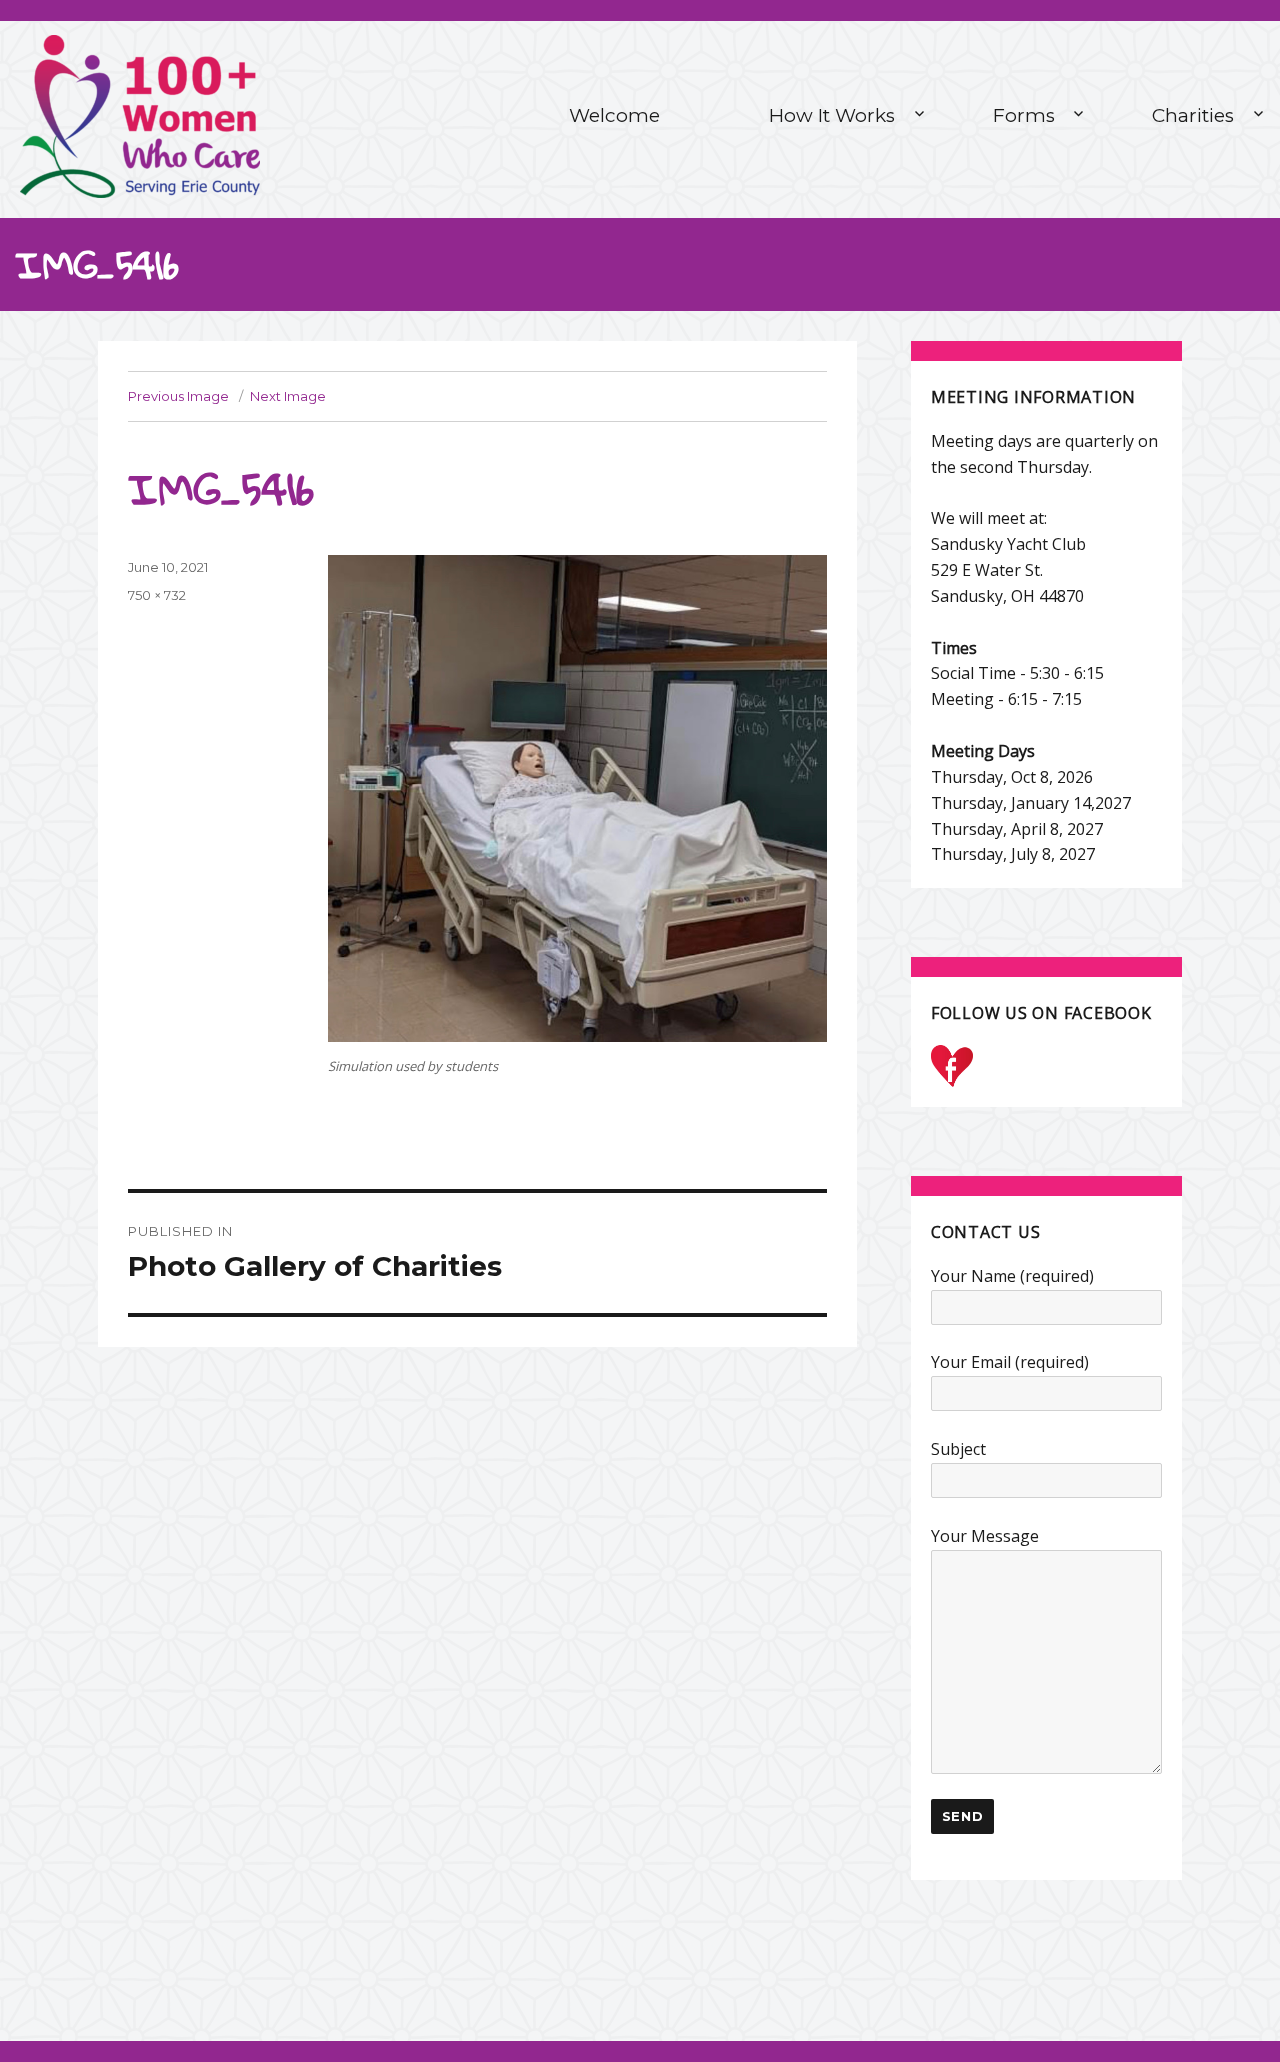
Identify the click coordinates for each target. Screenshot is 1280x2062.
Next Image (288, 396)
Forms (1024, 115)
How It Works (832, 115)
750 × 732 (157, 595)
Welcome (614, 115)
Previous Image (178, 396)
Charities (1193, 115)
